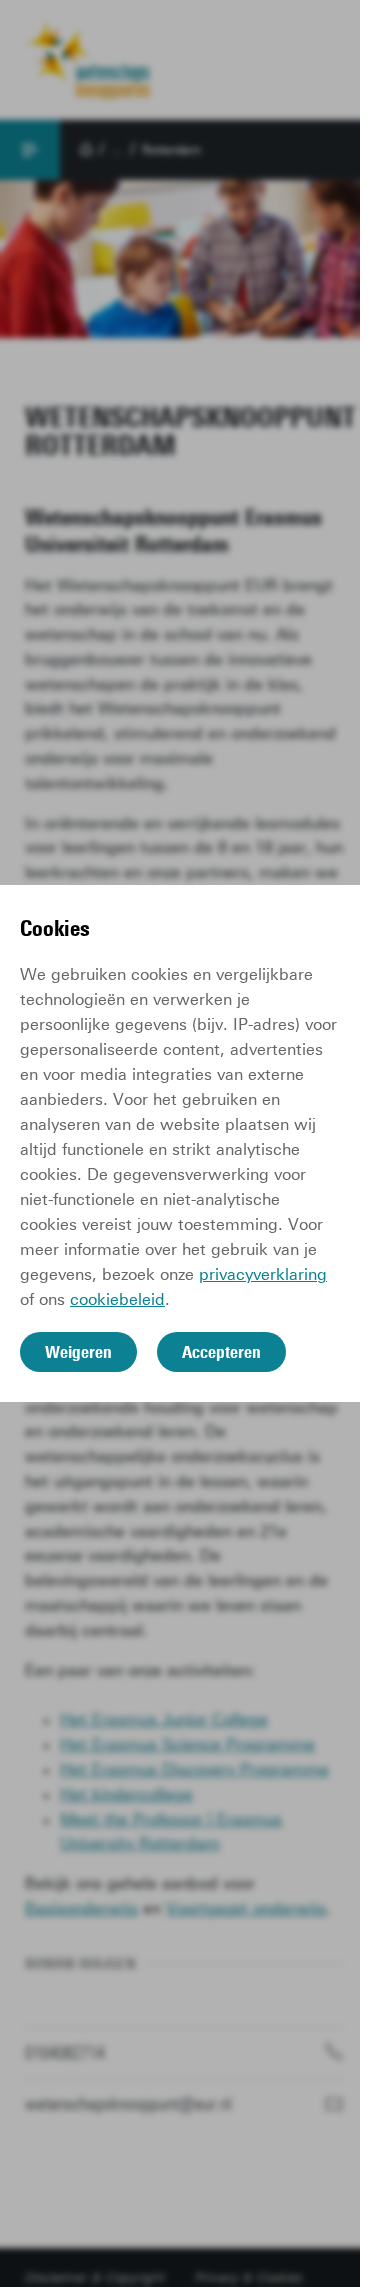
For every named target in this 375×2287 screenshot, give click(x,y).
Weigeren (78, 1352)
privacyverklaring (263, 1274)
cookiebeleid (117, 1299)
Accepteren (221, 1352)
